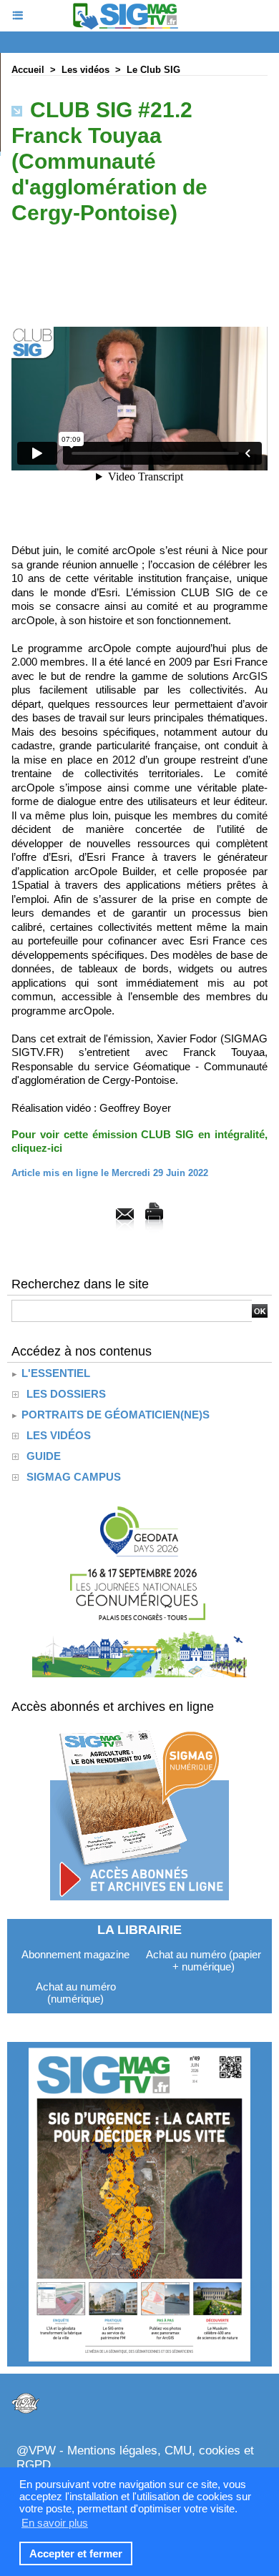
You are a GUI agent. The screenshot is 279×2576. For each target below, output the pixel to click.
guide (44, 1456)
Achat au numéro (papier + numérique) (204, 1960)
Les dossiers (66, 1394)
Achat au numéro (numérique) (76, 1993)
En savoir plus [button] (55, 2523)
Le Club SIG (153, 70)
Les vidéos (85, 70)
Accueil (28, 70)
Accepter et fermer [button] (76, 2553)
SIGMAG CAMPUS (74, 1477)
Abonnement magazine (75, 1954)
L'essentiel (54, 1373)
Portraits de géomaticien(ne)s (114, 1415)
